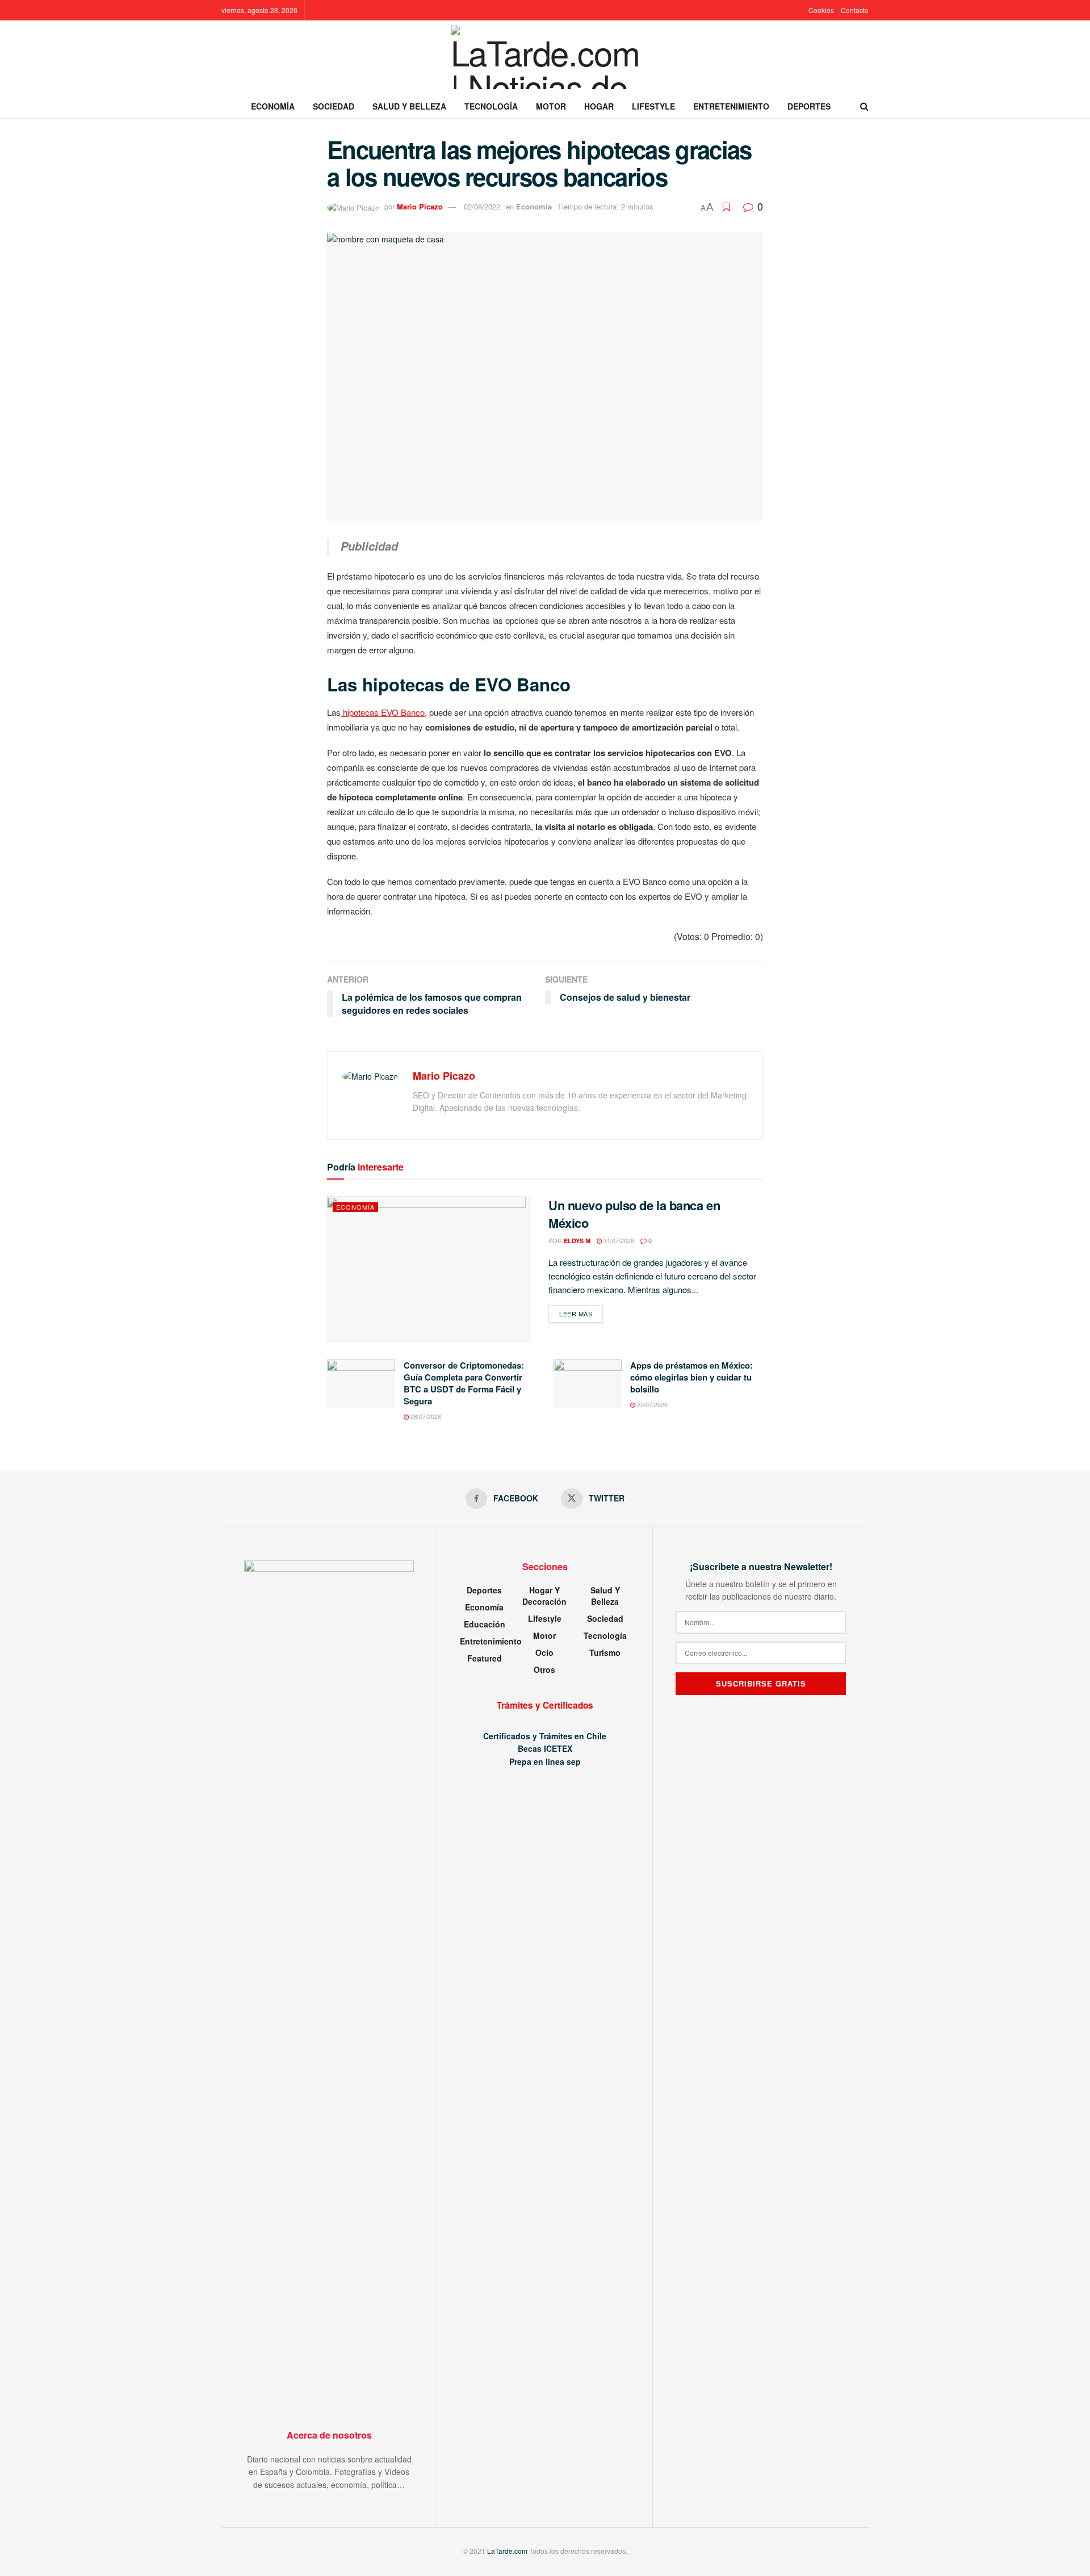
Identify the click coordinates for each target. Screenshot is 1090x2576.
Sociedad (334, 106)
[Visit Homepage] (545, 57)
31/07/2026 (618, 1240)
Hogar (599, 106)
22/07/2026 (651, 1404)
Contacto (855, 10)
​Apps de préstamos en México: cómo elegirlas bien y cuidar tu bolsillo (691, 1377)
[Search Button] (864, 106)
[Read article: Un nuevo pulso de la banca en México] (429, 1270)
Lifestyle (653, 106)
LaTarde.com (507, 2551)
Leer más (581, 1313)
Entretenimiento (731, 106)
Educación (485, 1624)
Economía (273, 106)
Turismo (605, 1652)
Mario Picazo (420, 206)
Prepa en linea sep (545, 1761)
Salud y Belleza (409, 106)
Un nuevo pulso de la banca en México (634, 1214)
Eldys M (577, 1241)
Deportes (809, 106)
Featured (485, 1658)
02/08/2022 (482, 206)
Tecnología (491, 106)
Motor (551, 106)
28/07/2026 (425, 1416)
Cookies (821, 10)
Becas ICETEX (545, 1748)
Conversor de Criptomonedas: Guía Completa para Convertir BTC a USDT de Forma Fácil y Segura (464, 1383)
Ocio (544, 1652)
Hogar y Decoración (544, 1596)
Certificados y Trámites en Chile (545, 1736)
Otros (544, 1669)
